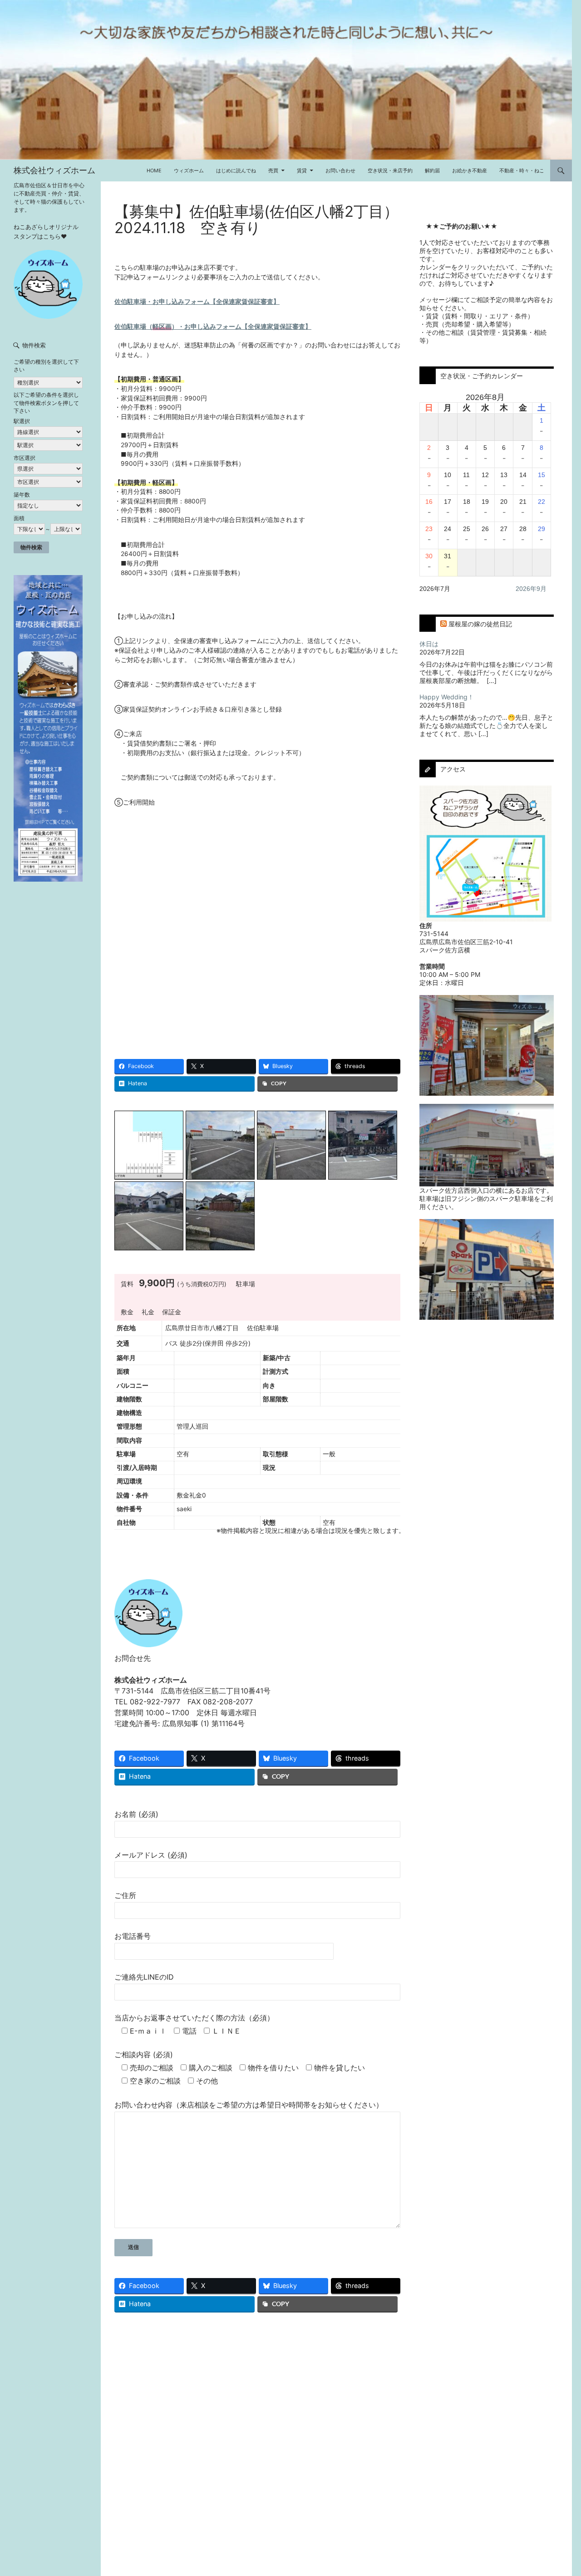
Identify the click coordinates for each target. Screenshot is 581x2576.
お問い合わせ (340, 171)
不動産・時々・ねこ (522, 171)
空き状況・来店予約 (390, 171)
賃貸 (302, 171)
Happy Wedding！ (447, 697)
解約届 (432, 171)
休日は (429, 644)
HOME (154, 171)
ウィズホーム (189, 171)
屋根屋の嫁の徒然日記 (480, 624)
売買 (273, 171)
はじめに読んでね (236, 171)
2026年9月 (531, 589)
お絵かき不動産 (470, 171)
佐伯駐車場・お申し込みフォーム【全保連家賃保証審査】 (197, 302)
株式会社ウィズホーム (54, 170)
